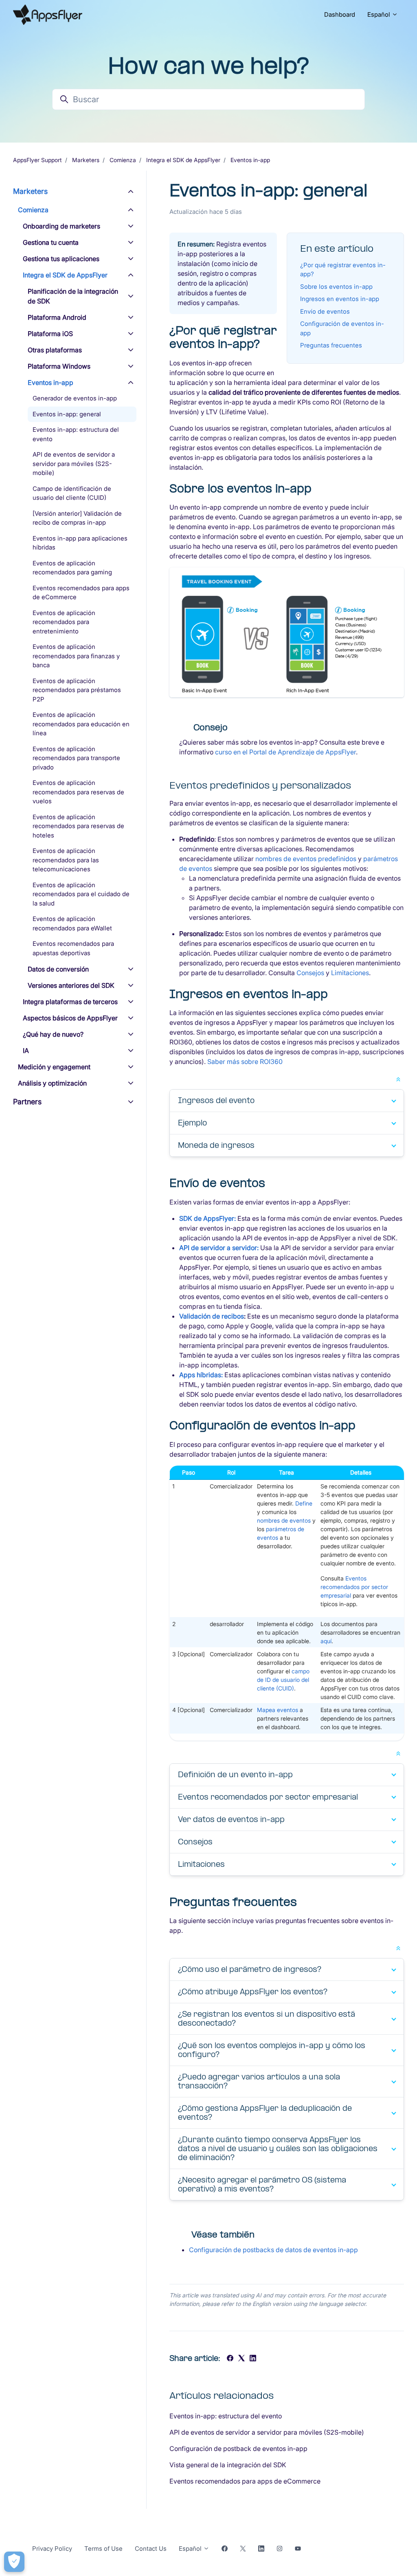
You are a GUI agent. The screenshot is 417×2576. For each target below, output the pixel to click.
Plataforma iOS (50, 334)
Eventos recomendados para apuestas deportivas (73, 948)
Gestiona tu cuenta (51, 242)
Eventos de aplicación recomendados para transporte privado (76, 758)
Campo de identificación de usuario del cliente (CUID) (72, 493)
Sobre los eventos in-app (336, 287)
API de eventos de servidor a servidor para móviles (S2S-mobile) (267, 2432)
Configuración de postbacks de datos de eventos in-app (273, 2250)
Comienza (123, 160)
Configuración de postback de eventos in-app (238, 2449)
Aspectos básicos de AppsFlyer (70, 1018)
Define (304, 1503)
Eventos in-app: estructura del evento (226, 2416)
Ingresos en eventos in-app (340, 299)
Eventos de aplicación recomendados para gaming (72, 568)
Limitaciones (350, 973)
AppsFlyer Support (37, 160)
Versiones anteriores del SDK (71, 985)
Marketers (86, 160)
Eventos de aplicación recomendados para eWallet (72, 923)
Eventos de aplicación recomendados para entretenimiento (64, 622)
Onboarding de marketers (61, 226)
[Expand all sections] (398, 1079)
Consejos (310, 973)
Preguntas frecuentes (331, 345)
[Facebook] (230, 2359)
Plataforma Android (57, 317)
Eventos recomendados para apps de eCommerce (245, 2481)
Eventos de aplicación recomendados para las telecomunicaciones (66, 860)
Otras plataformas (55, 350)
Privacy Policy (52, 2549)
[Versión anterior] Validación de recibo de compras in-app (77, 518)
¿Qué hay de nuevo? (53, 1034)
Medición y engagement (54, 1067)
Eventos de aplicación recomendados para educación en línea (81, 724)
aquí (326, 1641)
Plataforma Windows (59, 366)
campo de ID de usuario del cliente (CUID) (283, 1680)
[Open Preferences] (14, 2562)
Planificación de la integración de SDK (73, 296)
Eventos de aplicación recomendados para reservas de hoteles (78, 826)
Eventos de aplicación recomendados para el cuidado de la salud (81, 894)
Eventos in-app (250, 160)
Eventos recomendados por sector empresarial (354, 1587)
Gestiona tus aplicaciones (61, 259)
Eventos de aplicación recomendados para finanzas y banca (76, 656)
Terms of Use (103, 2549)
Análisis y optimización (52, 1083)
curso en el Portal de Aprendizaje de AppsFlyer (285, 752)
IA (26, 1051)
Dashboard (340, 14)
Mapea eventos (278, 1710)
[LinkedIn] (253, 2359)
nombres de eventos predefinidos (306, 859)
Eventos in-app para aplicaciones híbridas (80, 543)
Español (380, 14)
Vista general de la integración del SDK (228, 2465)
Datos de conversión (58, 969)
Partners (27, 1102)
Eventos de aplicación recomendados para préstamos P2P (77, 690)
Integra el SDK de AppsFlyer (183, 160)
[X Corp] (241, 2359)
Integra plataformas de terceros (70, 1002)
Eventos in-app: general (67, 414)
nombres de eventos (284, 1520)
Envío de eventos (325, 311)
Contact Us (151, 2549)
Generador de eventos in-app (75, 398)
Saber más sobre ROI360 (245, 1062)
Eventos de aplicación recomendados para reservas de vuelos (78, 792)
